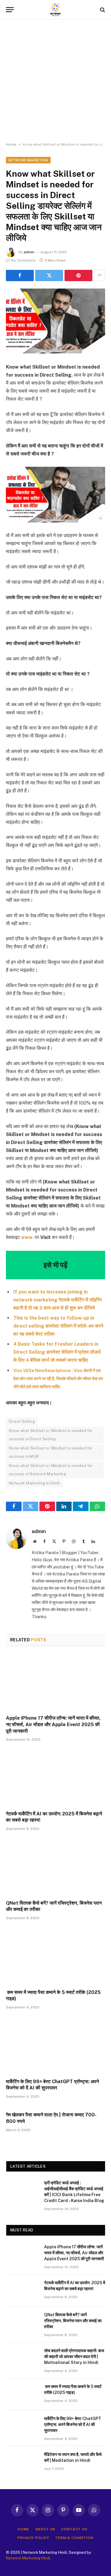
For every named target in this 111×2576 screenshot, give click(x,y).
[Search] (102, 10)
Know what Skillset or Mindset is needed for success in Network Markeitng (51, 1470)
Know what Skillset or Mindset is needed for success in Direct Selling (51, 1435)
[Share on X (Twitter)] (49, 275)
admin (29, 252)
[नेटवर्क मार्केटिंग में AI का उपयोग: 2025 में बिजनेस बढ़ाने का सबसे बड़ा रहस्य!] (55, 1778)
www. (27, 1237)
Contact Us (74, 2529)
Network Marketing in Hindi (34, 1483)
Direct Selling (22, 1421)
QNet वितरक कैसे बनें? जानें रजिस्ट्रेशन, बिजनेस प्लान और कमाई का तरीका (73, 2321)
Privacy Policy (33, 2538)
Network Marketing (28, 160)
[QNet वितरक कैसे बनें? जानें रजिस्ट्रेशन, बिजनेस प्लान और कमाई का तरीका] (55, 1867)
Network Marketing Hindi (28, 2558)
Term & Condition (74, 2538)
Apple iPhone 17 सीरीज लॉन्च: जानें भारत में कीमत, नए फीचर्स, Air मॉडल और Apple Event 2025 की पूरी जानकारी (53, 1724)
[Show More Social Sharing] (99, 275)
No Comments (23, 260)
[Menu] (10, 10)
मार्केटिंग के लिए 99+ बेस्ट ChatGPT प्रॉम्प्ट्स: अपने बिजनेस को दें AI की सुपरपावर (73, 2424)
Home (11, 144)
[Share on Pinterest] (78, 275)
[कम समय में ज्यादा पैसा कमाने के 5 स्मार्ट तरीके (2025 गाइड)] (55, 1956)
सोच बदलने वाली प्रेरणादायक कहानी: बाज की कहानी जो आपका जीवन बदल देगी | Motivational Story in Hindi (74, 2357)
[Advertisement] (55, 81)
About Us (45, 2529)
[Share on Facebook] (20, 275)
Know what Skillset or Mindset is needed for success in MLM (51, 1452)
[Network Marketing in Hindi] (56, 10)
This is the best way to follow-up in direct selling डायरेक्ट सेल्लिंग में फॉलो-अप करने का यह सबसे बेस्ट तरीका (58, 1326)
